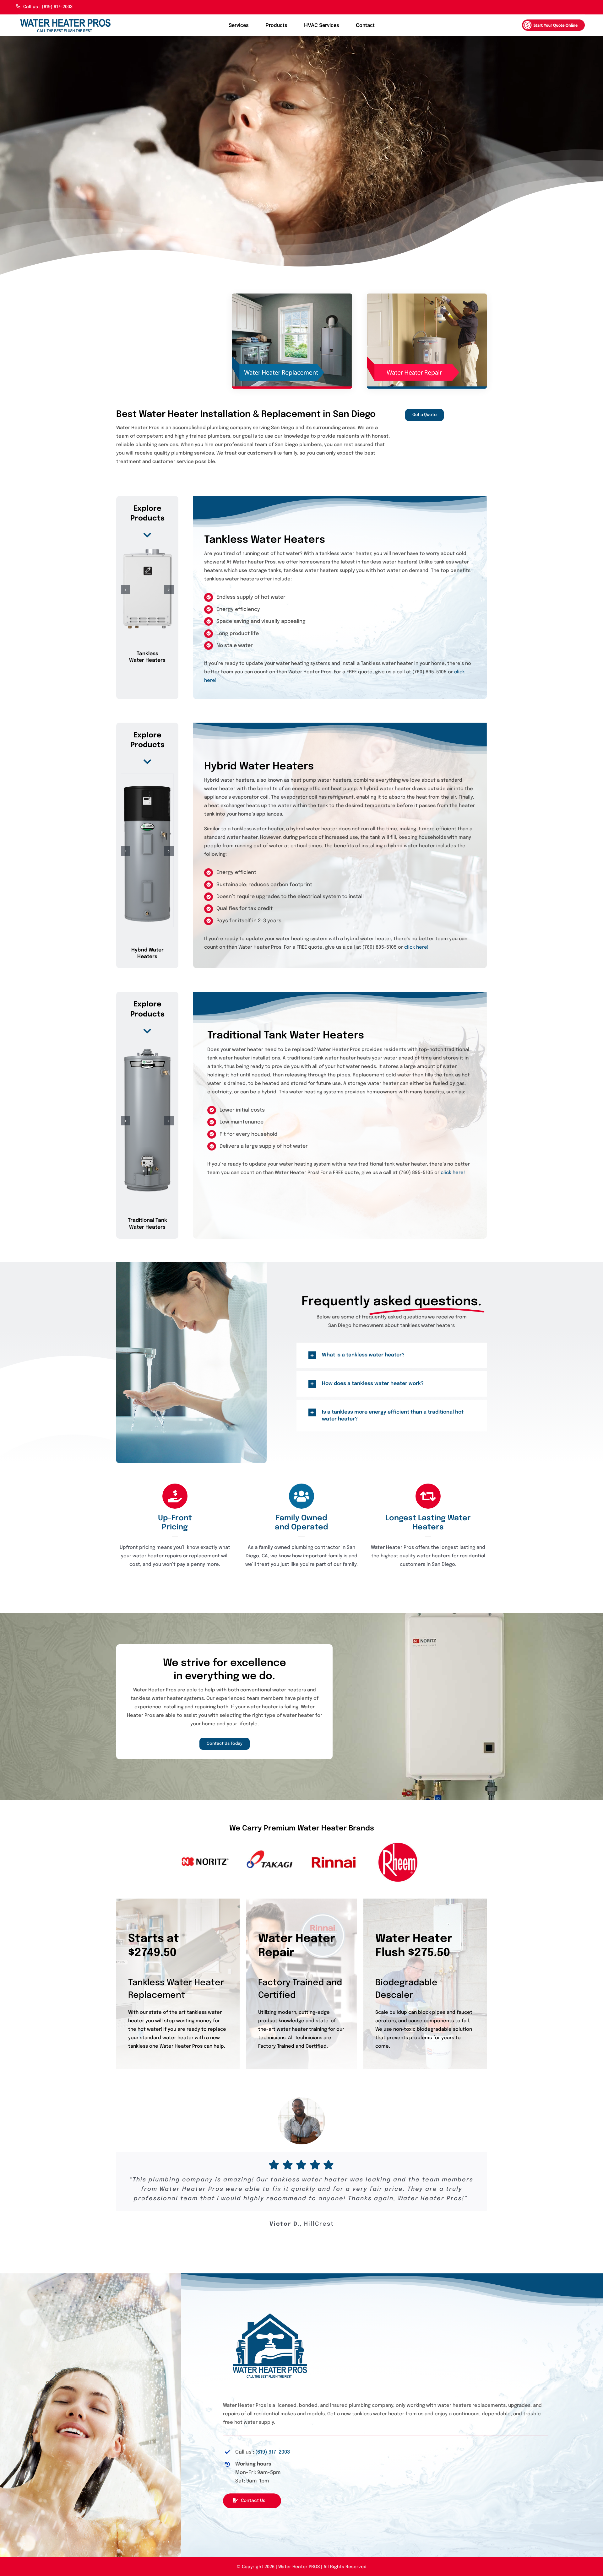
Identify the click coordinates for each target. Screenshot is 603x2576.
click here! (416, 947)
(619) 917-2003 (273, 2452)
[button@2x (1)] (553, 22)
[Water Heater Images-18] (65, 18)
